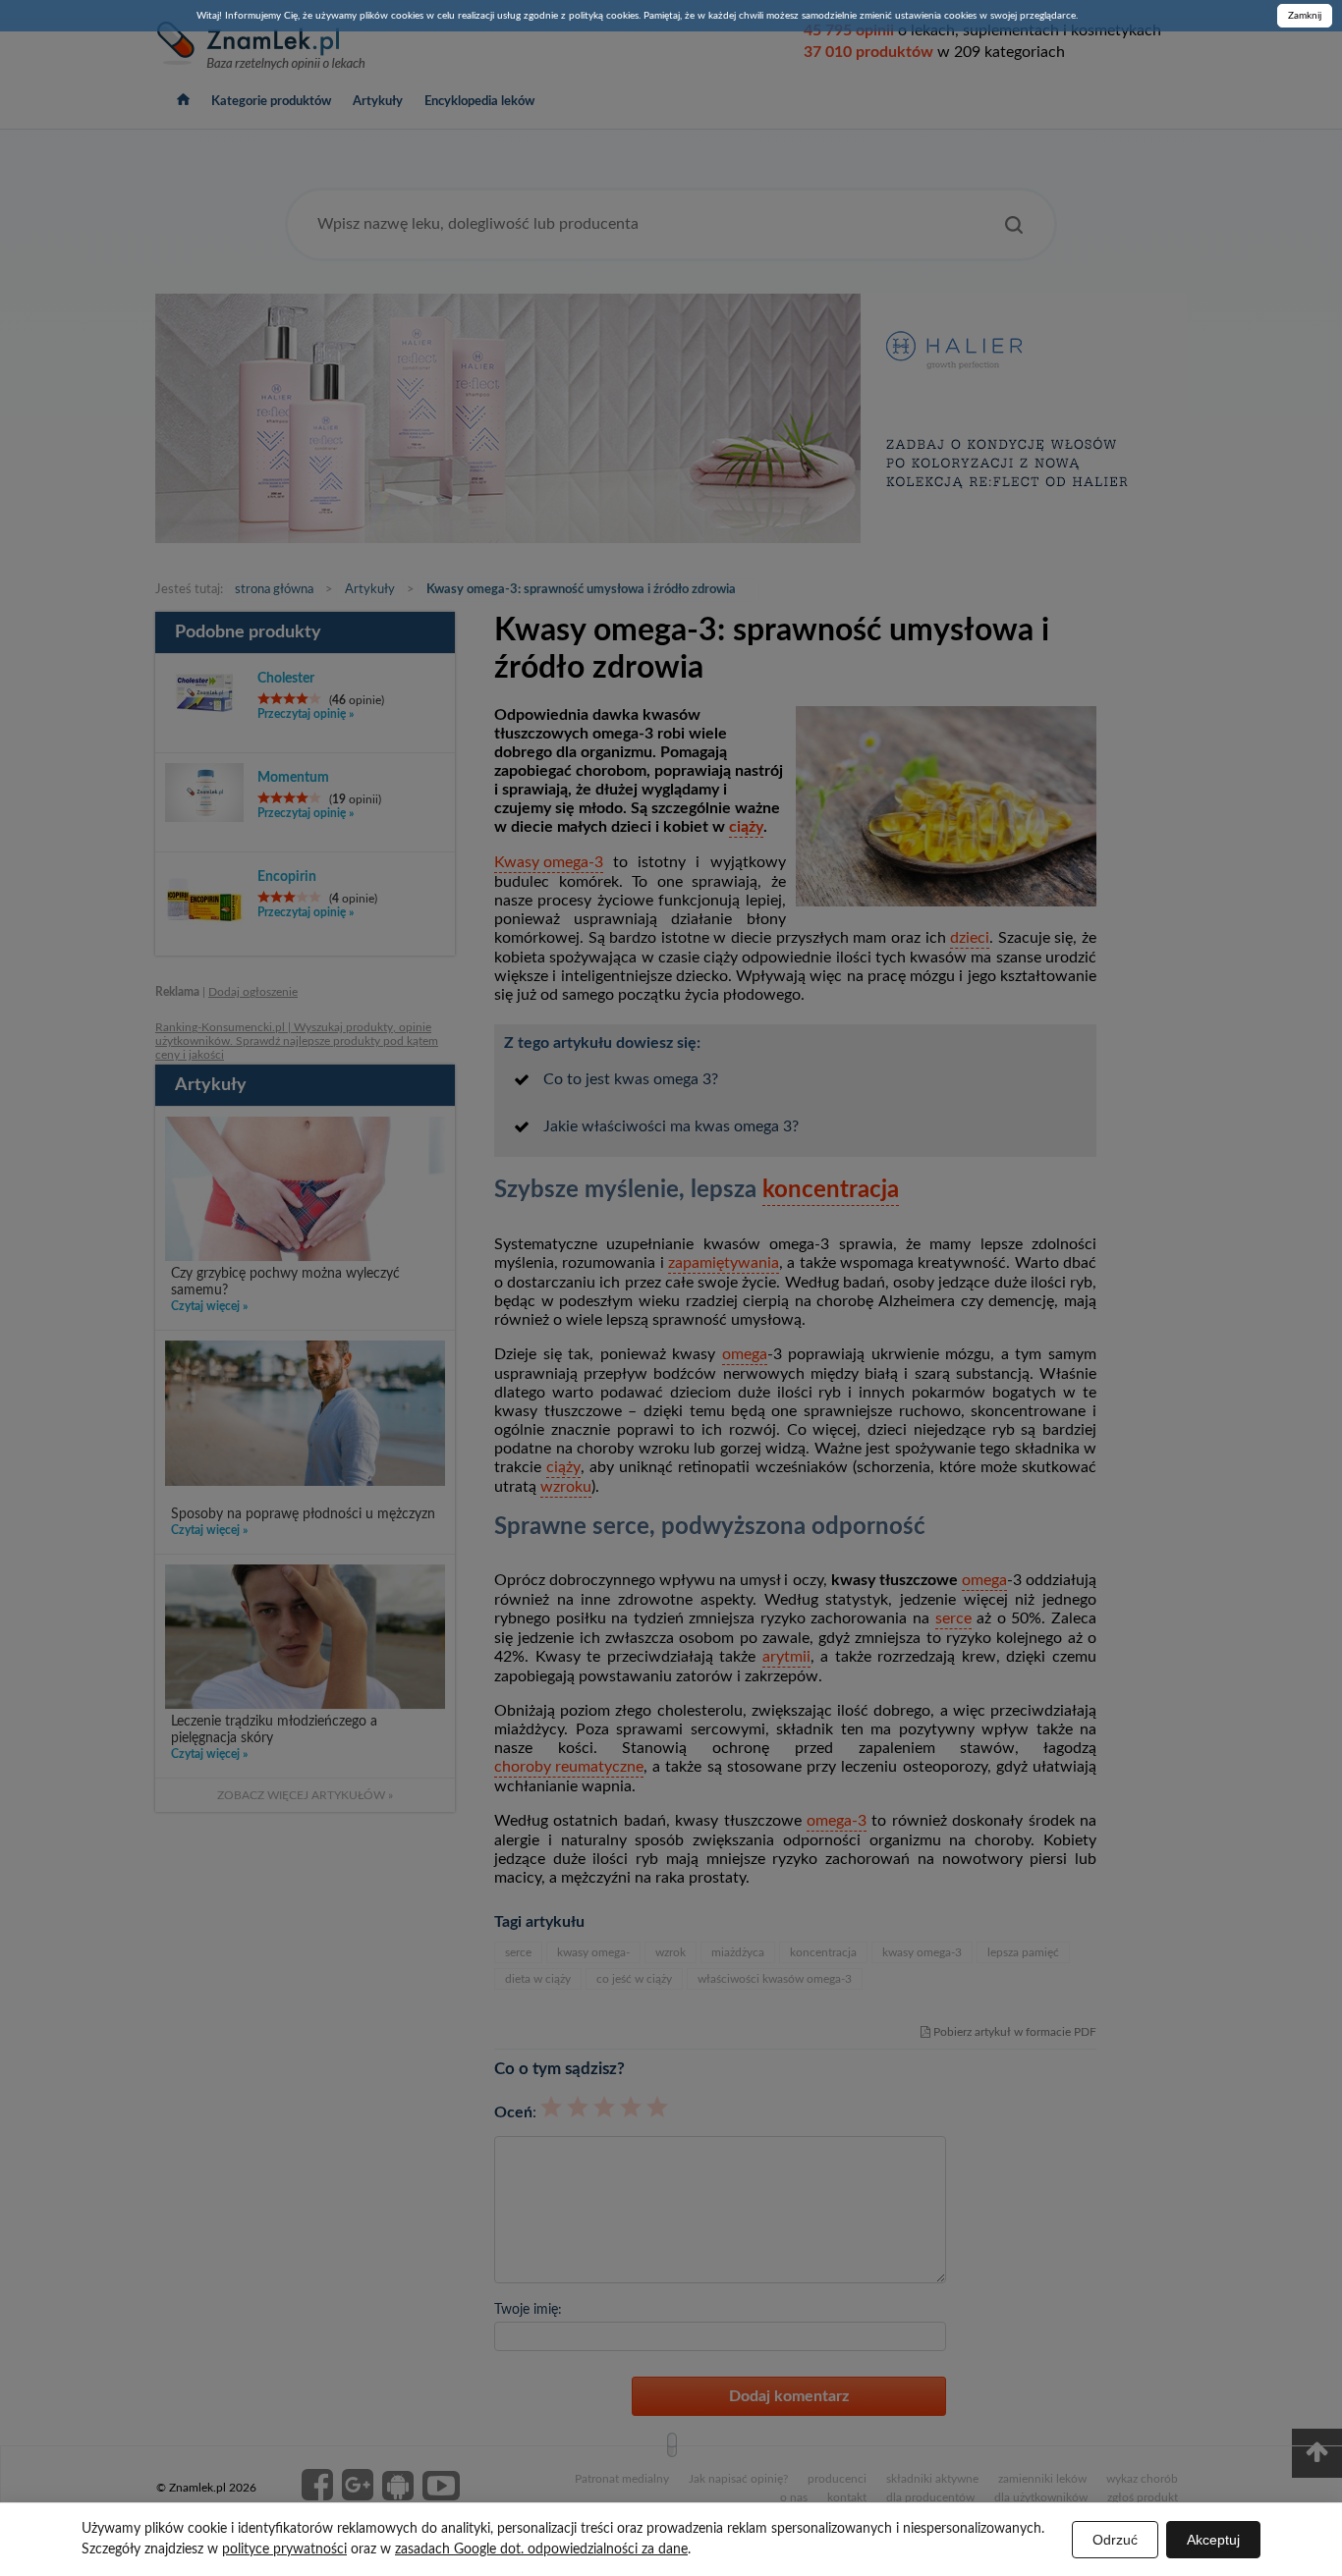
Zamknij (1305, 16)
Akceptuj (1213, 2540)
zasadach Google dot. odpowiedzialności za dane (541, 2549)
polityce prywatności (284, 2549)
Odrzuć (1115, 2540)
